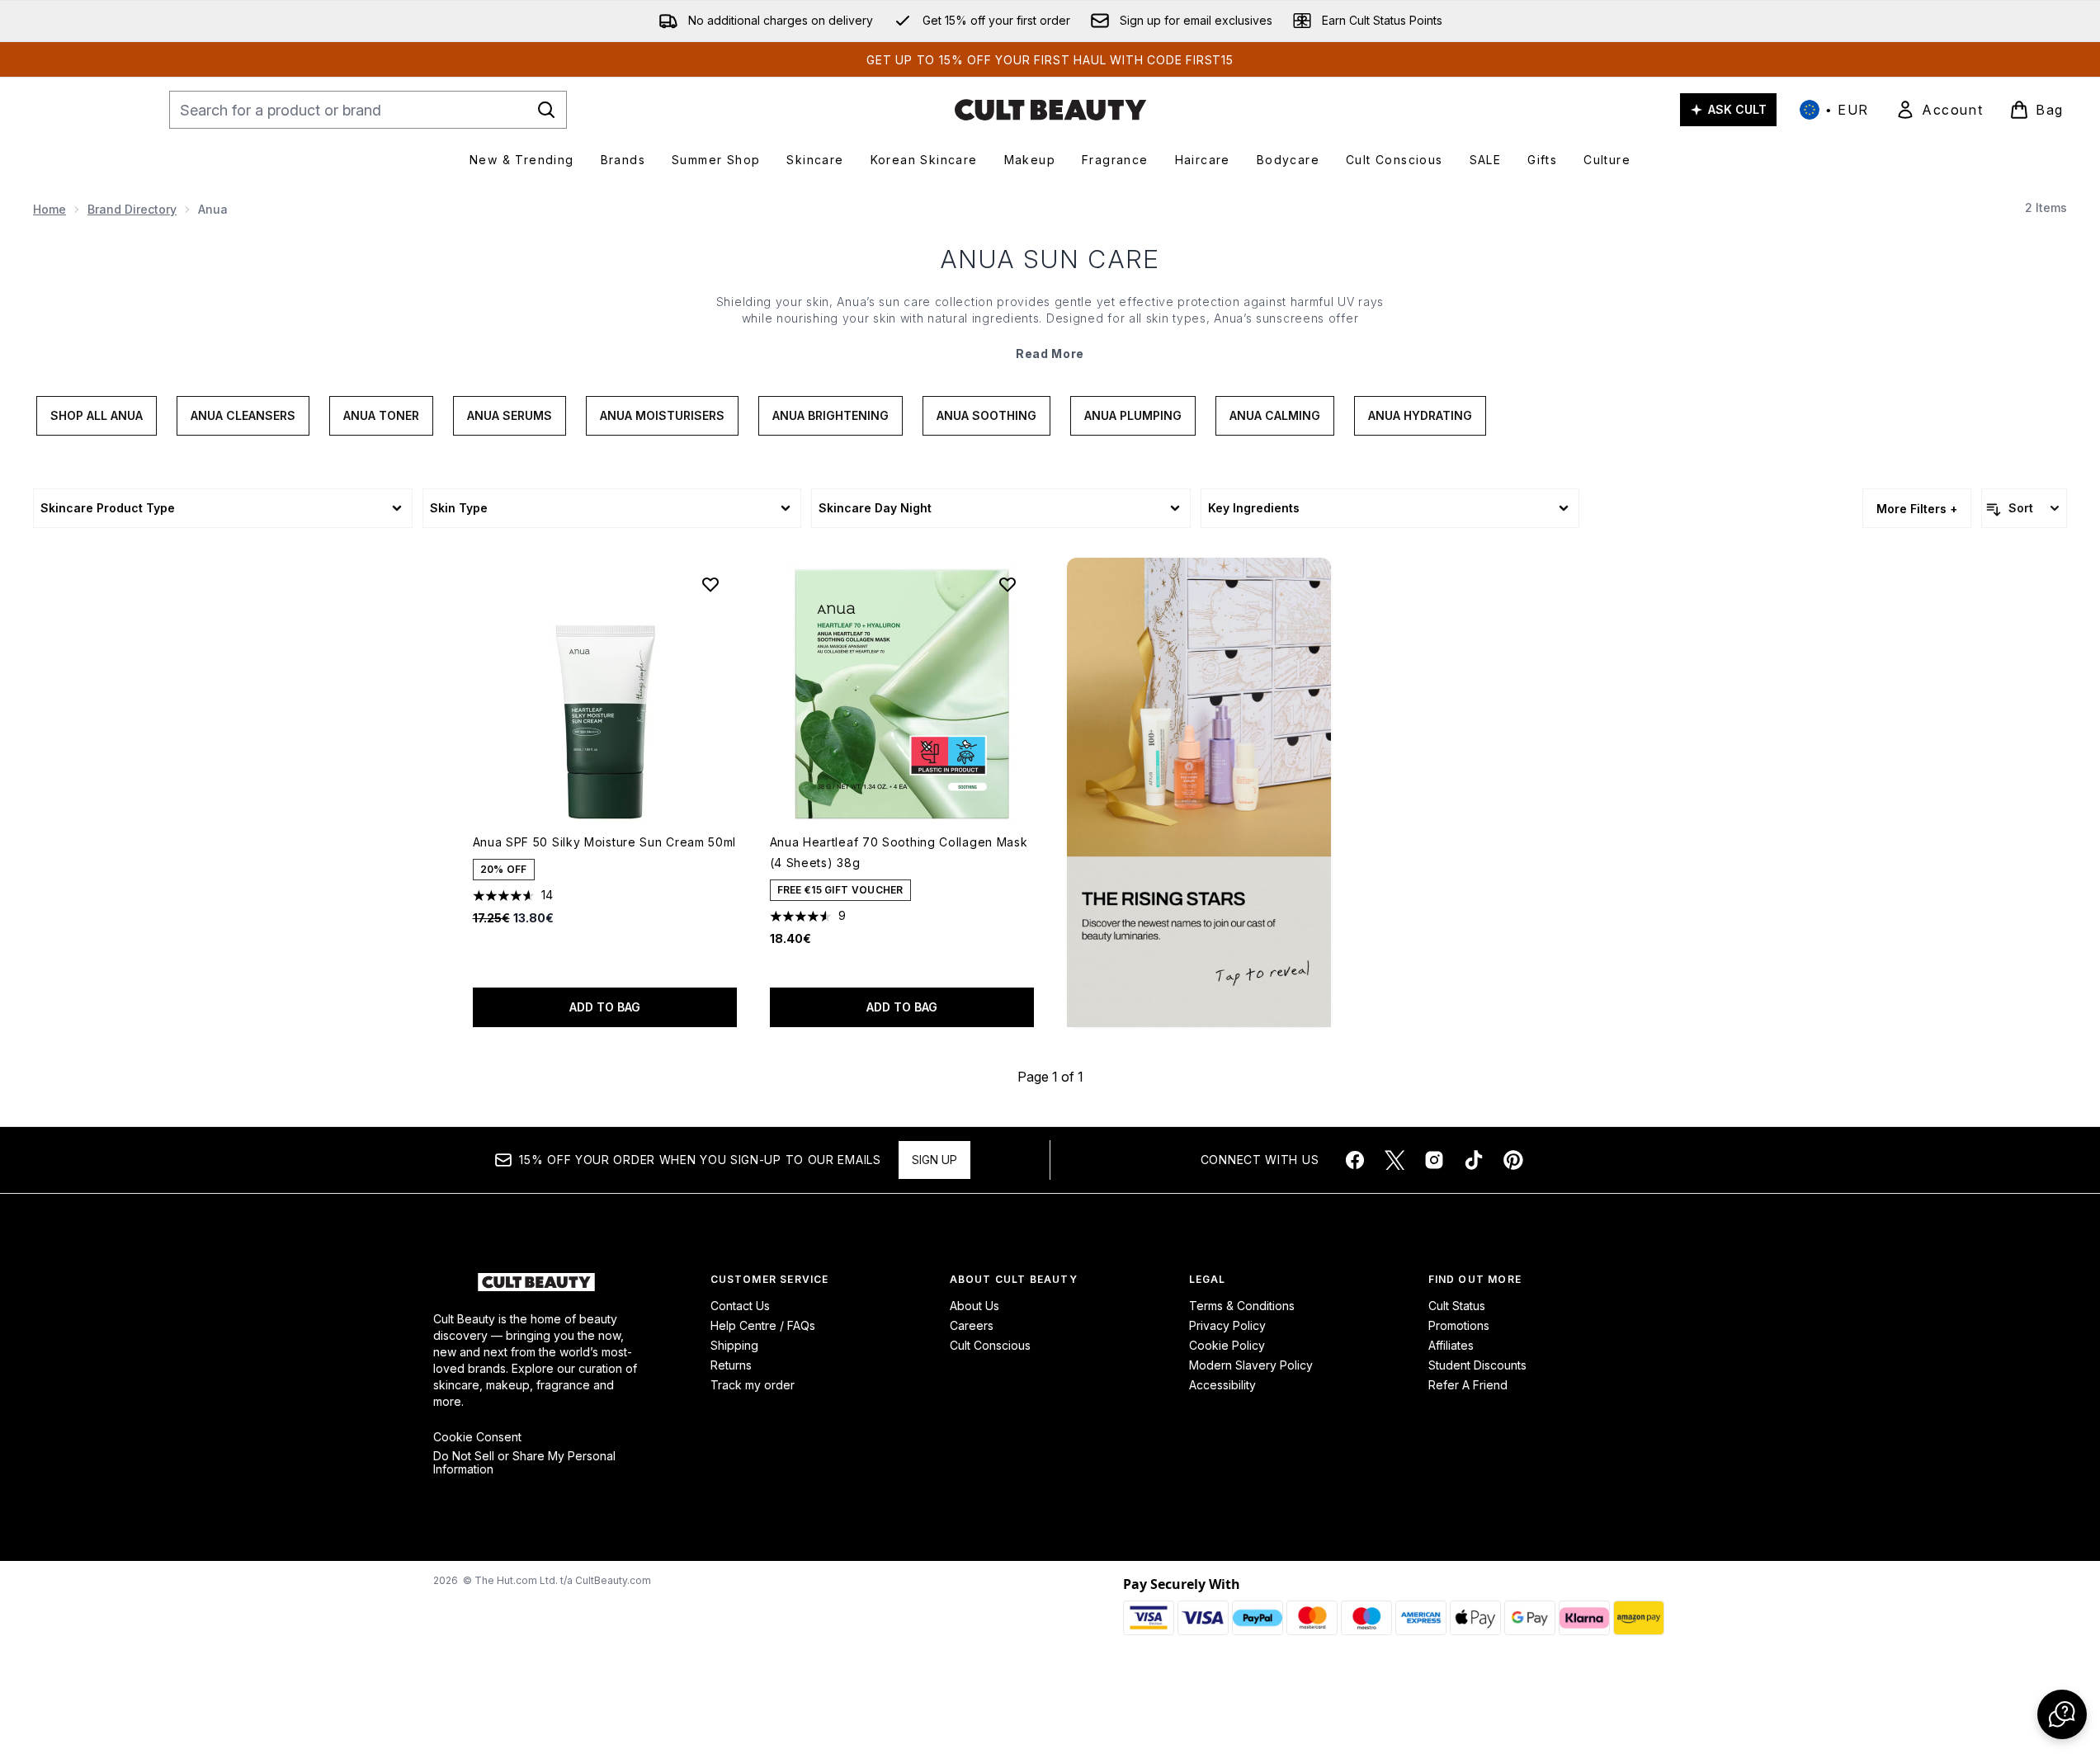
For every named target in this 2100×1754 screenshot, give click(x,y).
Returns (731, 1365)
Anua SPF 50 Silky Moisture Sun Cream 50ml (605, 842)
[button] (1199, 792)
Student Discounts (1477, 1365)
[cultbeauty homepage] (1050, 110)
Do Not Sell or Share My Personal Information (524, 1463)
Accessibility (1222, 1385)
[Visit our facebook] (1355, 1160)
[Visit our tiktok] (1474, 1160)
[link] (1939, 110)
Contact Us (740, 1306)
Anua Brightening (831, 415)
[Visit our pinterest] (1513, 1160)
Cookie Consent (477, 1437)
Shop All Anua (97, 415)
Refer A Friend (1468, 1385)
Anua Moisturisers (662, 415)
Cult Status (1457, 1306)
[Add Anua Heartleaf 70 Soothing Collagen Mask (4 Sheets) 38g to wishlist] (1008, 584)
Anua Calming (1275, 415)
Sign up (934, 1160)
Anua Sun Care (1050, 259)
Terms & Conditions (1242, 1306)
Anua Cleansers (243, 415)
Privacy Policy (1227, 1325)
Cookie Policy (1227, 1345)
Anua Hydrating (1420, 415)
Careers (972, 1325)
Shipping (734, 1345)
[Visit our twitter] (1394, 1160)
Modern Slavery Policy (1251, 1365)
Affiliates (1451, 1345)
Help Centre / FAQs (763, 1325)
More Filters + (1917, 509)
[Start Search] (546, 110)
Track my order (753, 1385)
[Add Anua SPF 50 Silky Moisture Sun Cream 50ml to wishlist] (710, 584)
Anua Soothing (986, 415)
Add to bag (605, 1007)
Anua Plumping (1133, 415)
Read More (1050, 354)
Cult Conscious (990, 1345)
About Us (974, 1306)
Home (50, 209)
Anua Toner (381, 415)
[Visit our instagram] (1434, 1160)
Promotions (1459, 1325)
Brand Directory (132, 209)
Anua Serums (510, 415)
